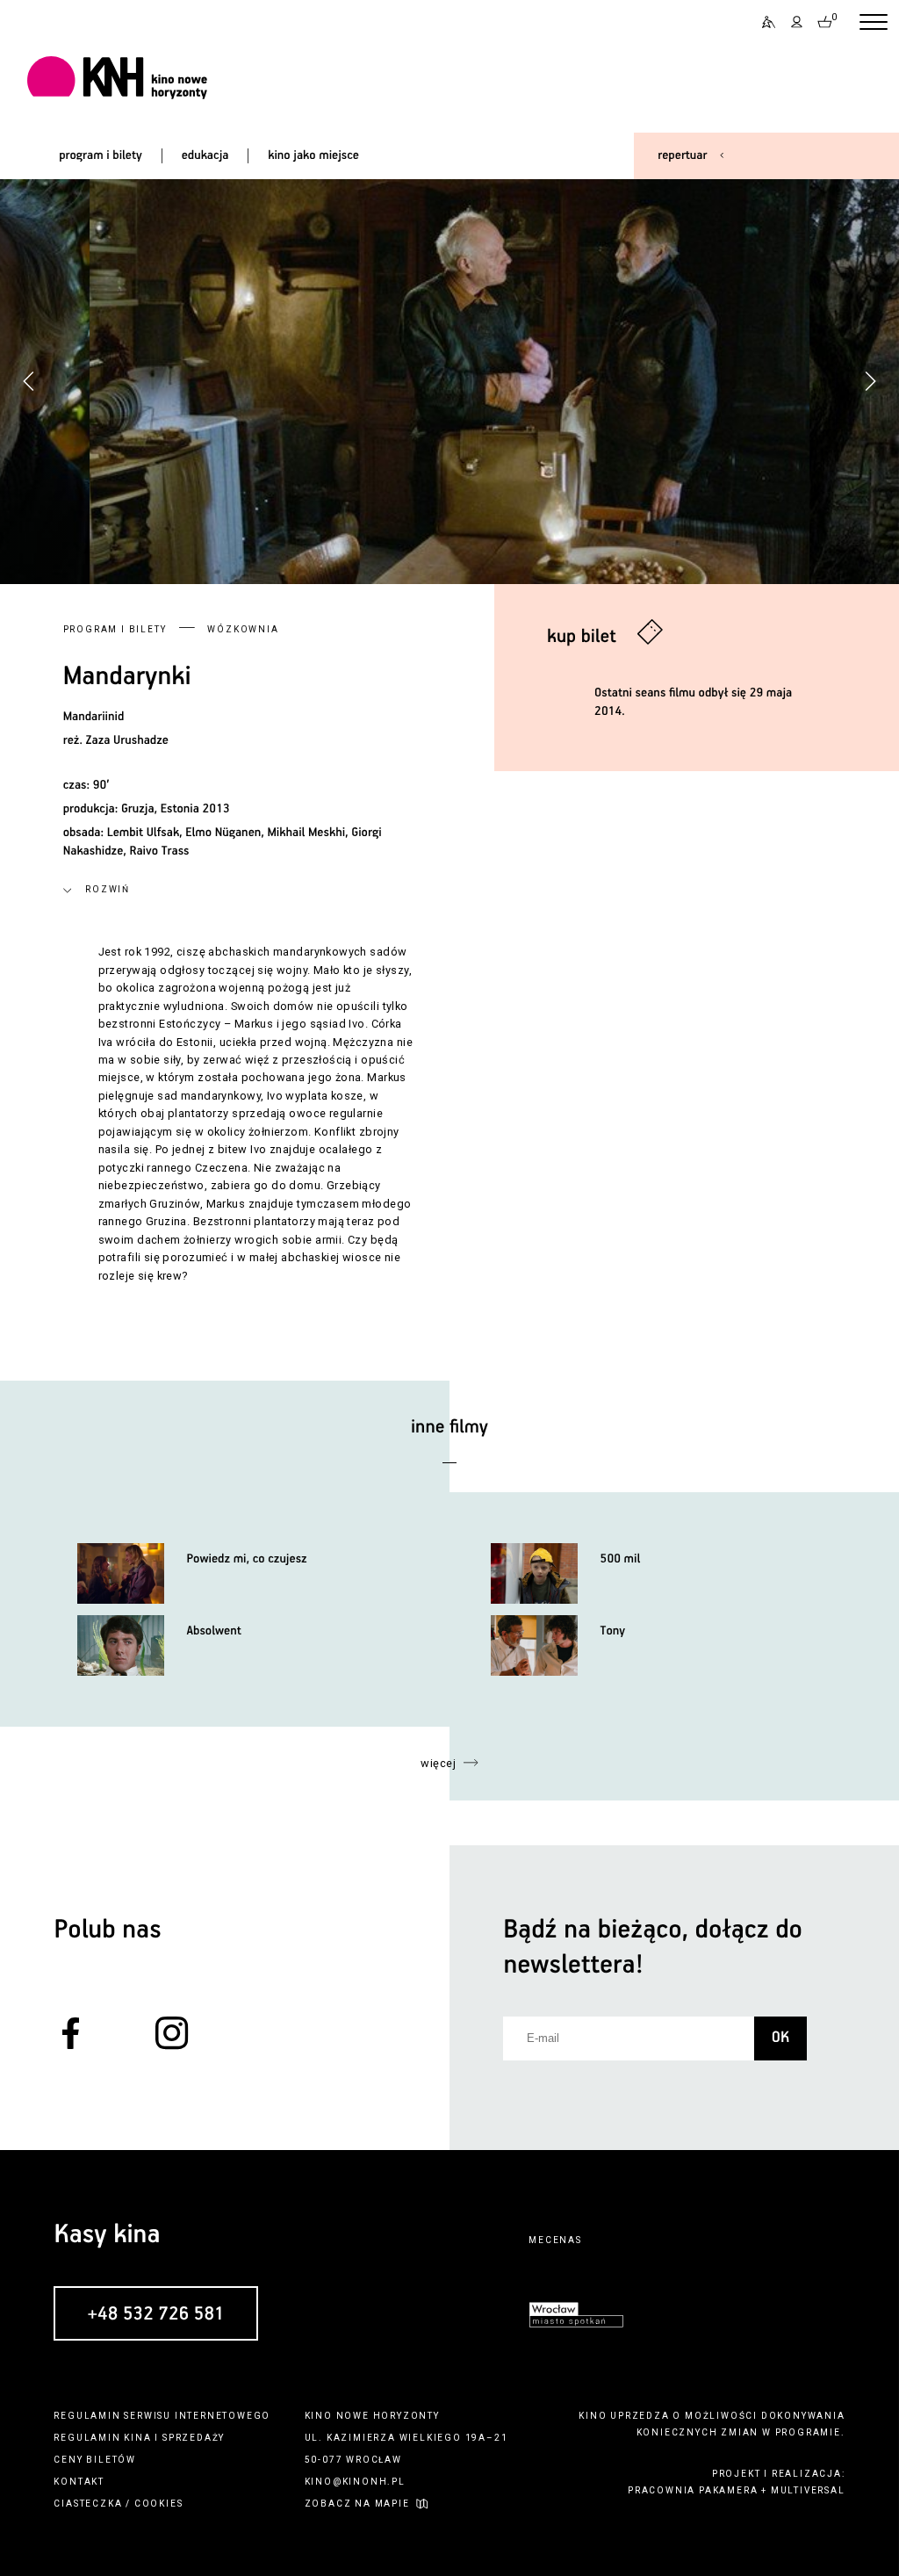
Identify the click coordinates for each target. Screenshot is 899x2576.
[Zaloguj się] (797, 22)
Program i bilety (115, 629)
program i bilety (101, 155)
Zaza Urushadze (127, 740)
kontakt (79, 2482)
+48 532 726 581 (155, 2314)
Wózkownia (243, 629)
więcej (438, 1763)
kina (137, 2438)
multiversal (808, 2490)
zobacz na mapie (357, 2504)
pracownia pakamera (693, 2490)
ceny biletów (95, 2460)
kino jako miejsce (313, 155)
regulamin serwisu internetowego (162, 2416)
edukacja (205, 155)
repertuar (682, 155)
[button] (870, 381)
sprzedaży (194, 2438)
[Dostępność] (763, 22)
